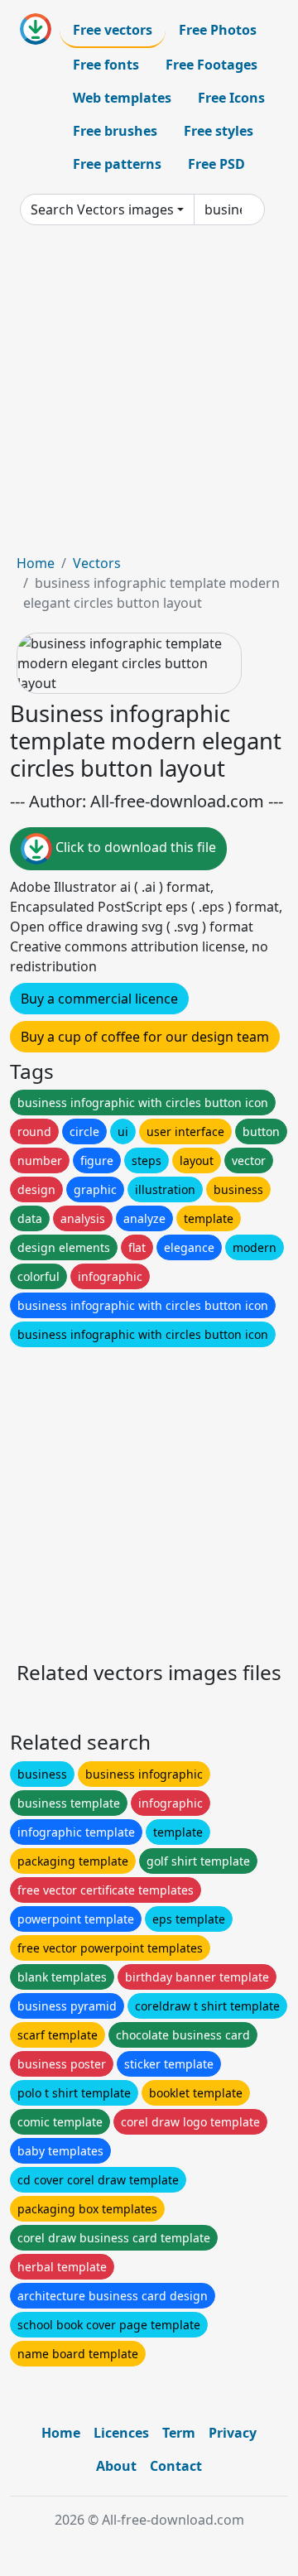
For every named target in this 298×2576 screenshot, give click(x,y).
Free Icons (231, 98)
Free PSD (216, 164)
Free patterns (117, 164)
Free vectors (113, 30)
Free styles (219, 131)
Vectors (97, 563)
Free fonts (106, 65)
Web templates (122, 98)
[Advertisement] (149, 396)
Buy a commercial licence (99, 999)
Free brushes (115, 131)
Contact (176, 2466)
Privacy (233, 2433)
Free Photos (218, 30)
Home (36, 563)
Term (179, 2433)
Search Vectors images (102, 209)
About (116, 2466)
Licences (121, 2433)
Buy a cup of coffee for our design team (145, 1037)
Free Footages (211, 65)
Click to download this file (134, 847)
